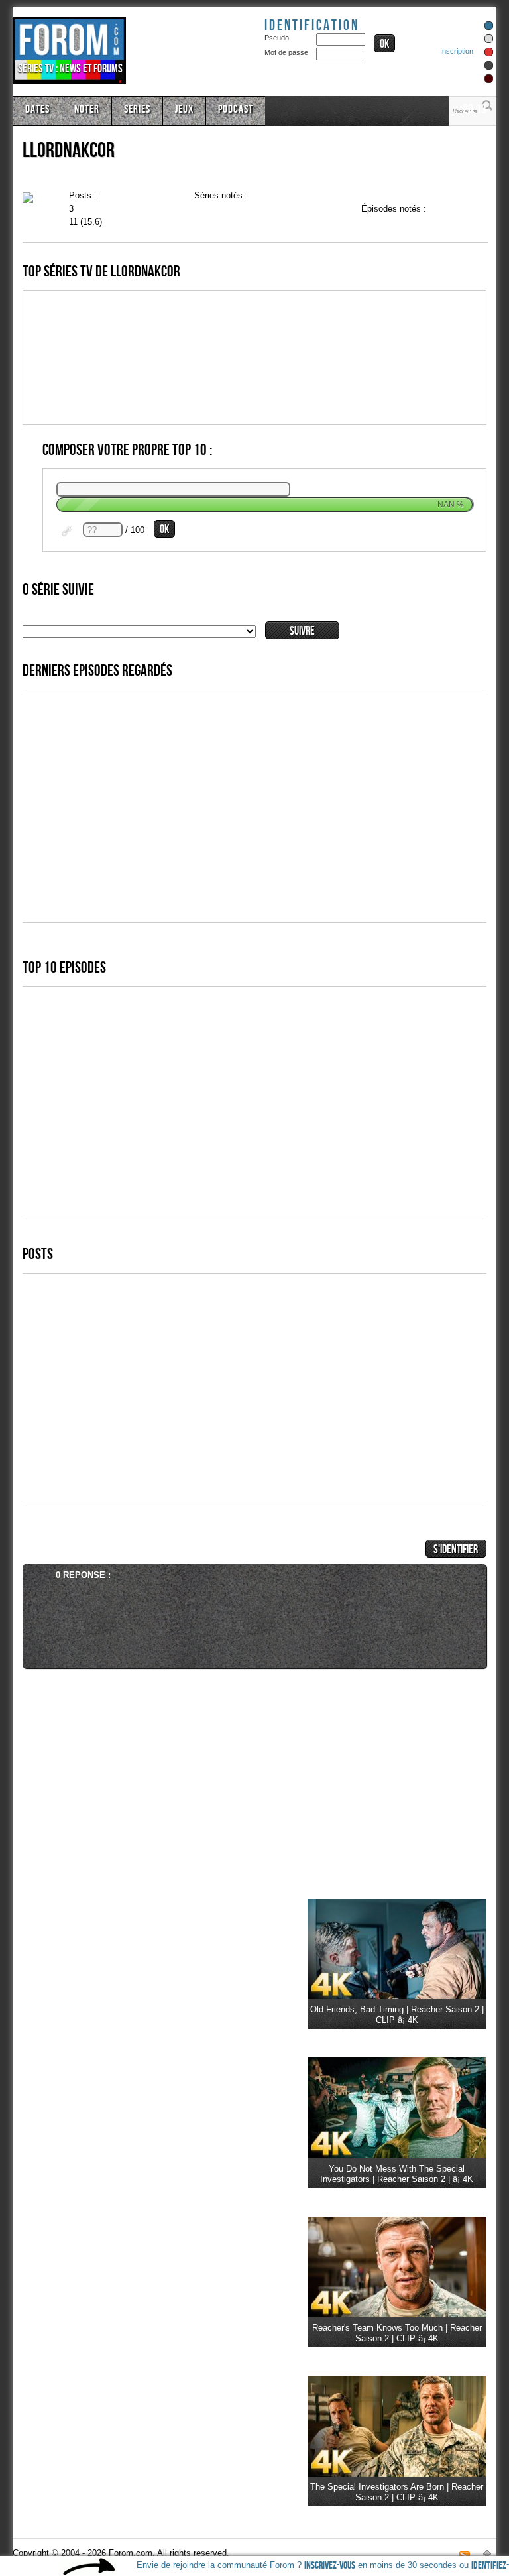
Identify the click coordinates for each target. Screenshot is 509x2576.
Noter (87, 109)
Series (137, 109)
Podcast (236, 109)
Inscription (457, 51)
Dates (37, 109)
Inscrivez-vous (330, 2566)
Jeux (184, 109)
